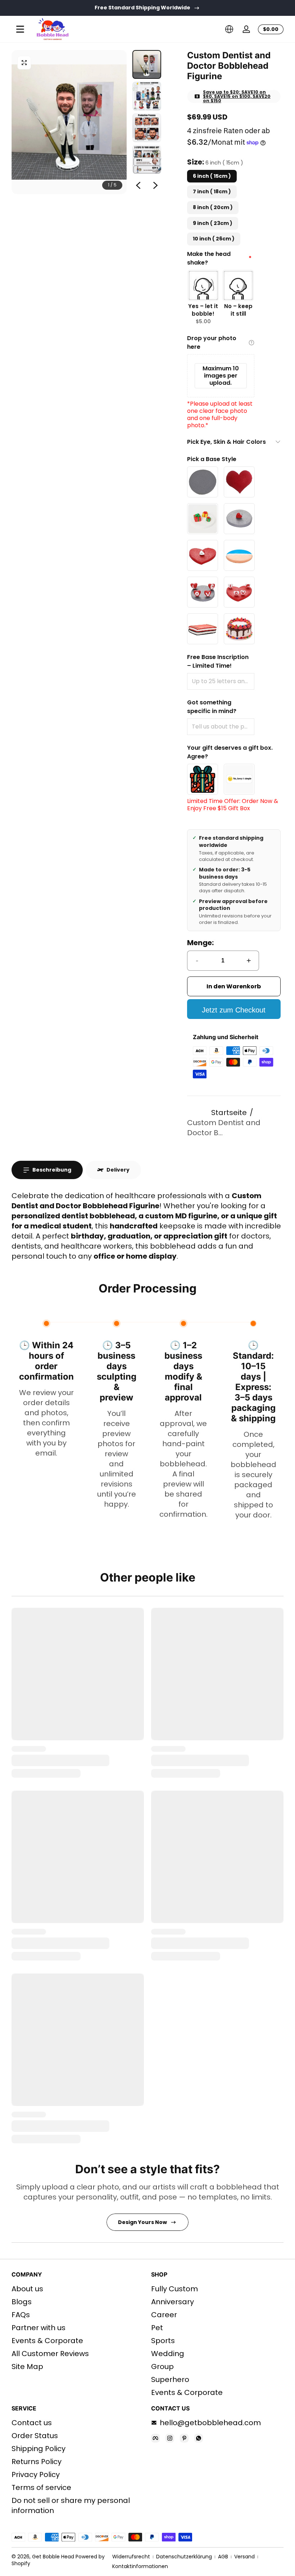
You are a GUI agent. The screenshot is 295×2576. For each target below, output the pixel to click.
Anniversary (173, 2302)
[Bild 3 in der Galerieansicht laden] (147, 128)
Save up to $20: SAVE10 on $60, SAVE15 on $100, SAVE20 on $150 (237, 96)
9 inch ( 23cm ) (213, 223)
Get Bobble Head (53, 2557)
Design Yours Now (142, 2222)
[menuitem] (78, 2289)
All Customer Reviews (50, 2354)
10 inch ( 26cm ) (214, 239)
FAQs (21, 2315)
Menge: (200, 943)
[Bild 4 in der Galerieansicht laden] (147, 159)
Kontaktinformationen (140, 2566)
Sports (163, 2341)
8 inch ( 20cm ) (213, 207)
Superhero (170, 2379)
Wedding (168, 2354)
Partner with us (38, 2328)
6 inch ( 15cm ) (212, 176)
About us (27, 2289)
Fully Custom (174, 2289)
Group (162, 2367)
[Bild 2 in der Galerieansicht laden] (147, 96)
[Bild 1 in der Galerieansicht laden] (147, 64)
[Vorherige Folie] (138, 185)
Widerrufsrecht (131, 2557)
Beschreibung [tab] (52, 1170)
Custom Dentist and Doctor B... (224, 1128)
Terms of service (41, 2487)
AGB (223, 2557)
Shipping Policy (38, 2449)
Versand (244, 2557)
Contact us (32, 2423)
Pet (157, 2328)
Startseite (229, 1113)
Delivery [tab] (118, 1170)
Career (164, 2315)
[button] (229, 29)
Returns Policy (37, 2462)
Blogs (22, 2302)
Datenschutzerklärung (184, 2557)
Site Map (27, 2367)
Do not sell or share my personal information (71, 2505)
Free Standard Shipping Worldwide (142, 8)
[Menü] (20, 29)
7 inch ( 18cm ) (212, 191)
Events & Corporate (47, 2341)
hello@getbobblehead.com (210, 2423)
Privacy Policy (36, 2475)
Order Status (35, 2436)
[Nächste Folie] (155, 185)
